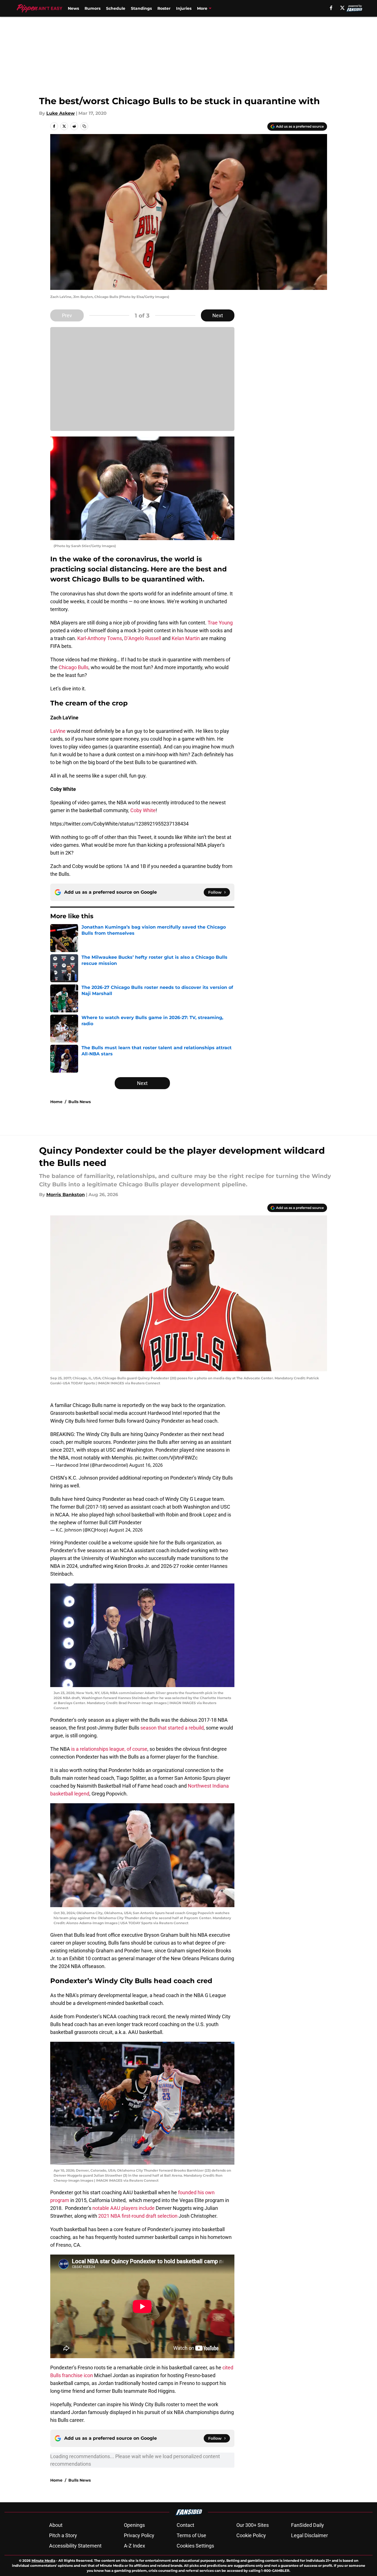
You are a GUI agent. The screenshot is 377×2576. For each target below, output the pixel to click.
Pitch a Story (63, 2535)
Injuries (184, 8)
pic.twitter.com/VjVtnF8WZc (166, 1458)
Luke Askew (61, 113)
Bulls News (80, 1102)
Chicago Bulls (74, 667)
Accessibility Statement (75, 2546)
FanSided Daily (308, 2525)
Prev (67, 315)
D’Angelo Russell (143, 638)
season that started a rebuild (172, 1728)
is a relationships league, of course (109, 1749)
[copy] (84, 126)
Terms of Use (191, 2535)
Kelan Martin (186, 638)
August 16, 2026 (146, 1465)
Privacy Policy (139, 2535)
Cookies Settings (195, 2546)
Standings (141, 8)
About (56, 2525)
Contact (185, 2525)
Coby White (143, 810)
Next (218, 315)
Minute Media (43, 2561)
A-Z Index (135, 2546)
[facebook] (331, 8)
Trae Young (220, 623)
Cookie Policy (251, 2535)
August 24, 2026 (126, 1530)
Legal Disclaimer (309, 2535)
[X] (342, 8)
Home (56, 1102)
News (73, 8)
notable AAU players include (123, 2208)
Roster (164, 8)
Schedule (116, 8)
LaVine (58, 731)
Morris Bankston (66, 1195)
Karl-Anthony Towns (100, 638)
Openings (134, 2525)
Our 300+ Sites (253, 2525)
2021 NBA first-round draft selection (138, 2216)
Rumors (93, 8)
